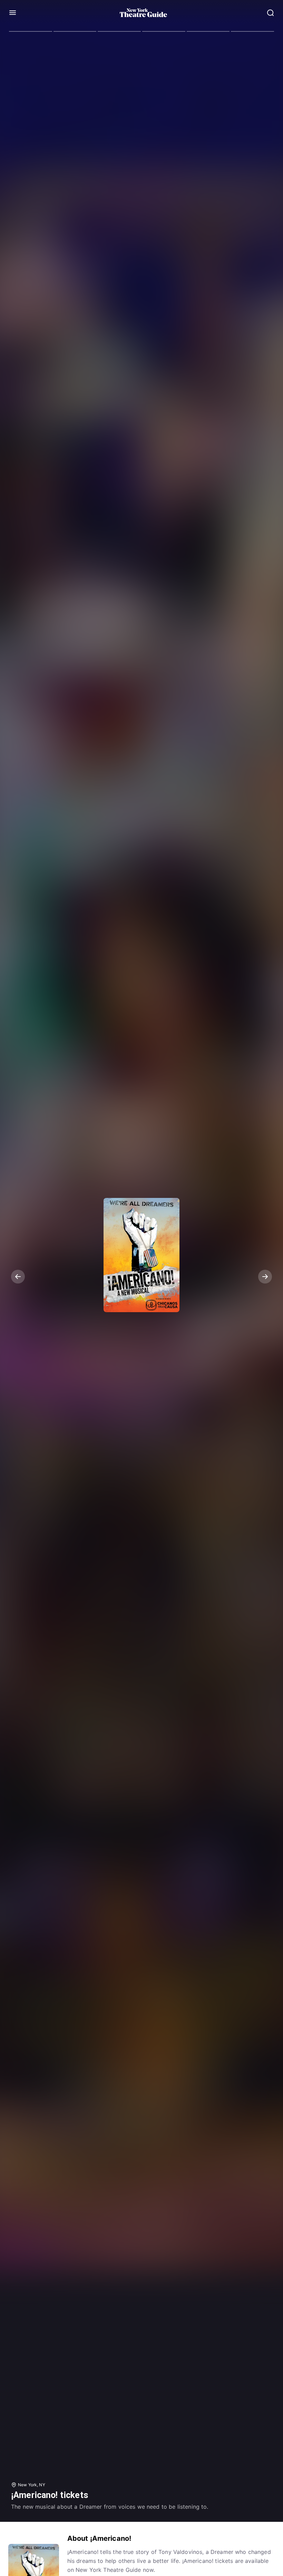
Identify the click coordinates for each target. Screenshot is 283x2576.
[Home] (144, 13)
